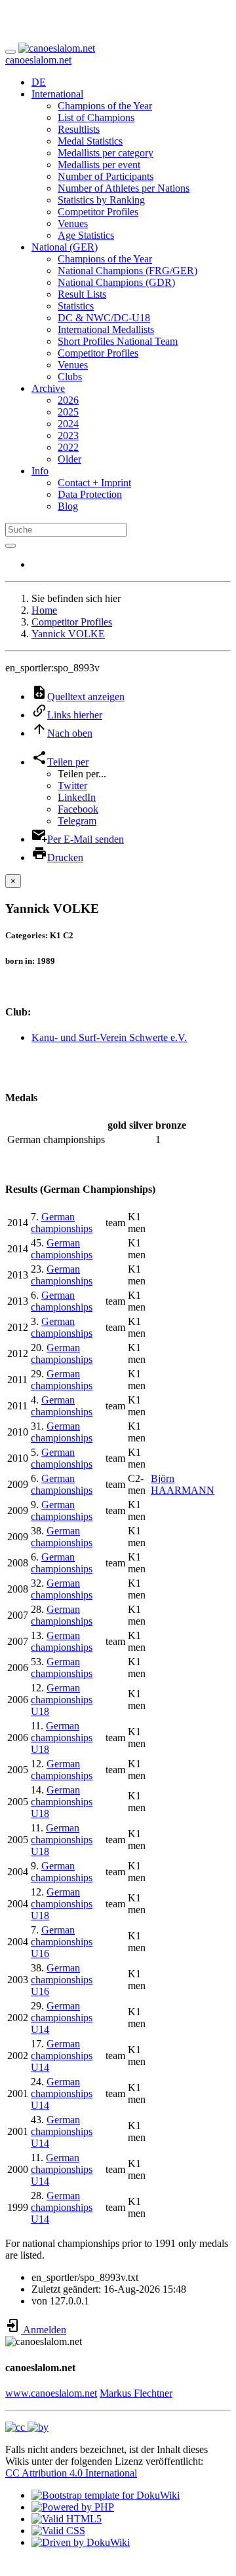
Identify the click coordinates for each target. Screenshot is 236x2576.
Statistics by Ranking (101, 200)
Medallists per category (106, 153)
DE (39, 82)
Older (69, 459)
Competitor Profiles (98, 212)
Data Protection (90, 494)
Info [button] (40, 471)
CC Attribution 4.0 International (71, 2473)
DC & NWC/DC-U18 (104, 318)
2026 (68, 400)
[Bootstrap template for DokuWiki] (106, 2495)
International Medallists (106, 329)
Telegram (77, 821)
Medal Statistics (90, 141)
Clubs (70, 377)
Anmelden (44, 2330)
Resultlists (79, 129)
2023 (68, 435)
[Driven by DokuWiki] (81, 2542)
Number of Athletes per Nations (124, 188)
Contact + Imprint (94, 483)
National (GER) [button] (65, 247)
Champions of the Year (105, 106)
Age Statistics (86, 235)
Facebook (78, 809)
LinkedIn (77, 797)
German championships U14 (62, 2018)
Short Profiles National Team (118, 341)
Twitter (72, 785)
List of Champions (96, 117)
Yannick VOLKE (68, 634)
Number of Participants (106, 176)
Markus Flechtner (136, 2393)
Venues (73, 223)
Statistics (76, 306)
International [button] (57, 94)
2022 (68, 447)
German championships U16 (62, 1942)
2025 (68, 412)
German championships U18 (62, 1700)
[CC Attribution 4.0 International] (27, 2427)
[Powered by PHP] (73, 2507)
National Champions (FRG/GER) (128, 271)
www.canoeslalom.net (51, 2393)
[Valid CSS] (58, 2531)
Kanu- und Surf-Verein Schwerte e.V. (109, 1037)
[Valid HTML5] (67, 2519)
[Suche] (10, 546)
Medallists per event (99, 165)
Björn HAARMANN (183, 1484)
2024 (68, 424)
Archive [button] (48, 388)
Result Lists (82, 294)
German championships (62, 1223)
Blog (68, 506)
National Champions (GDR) (116, 282)
